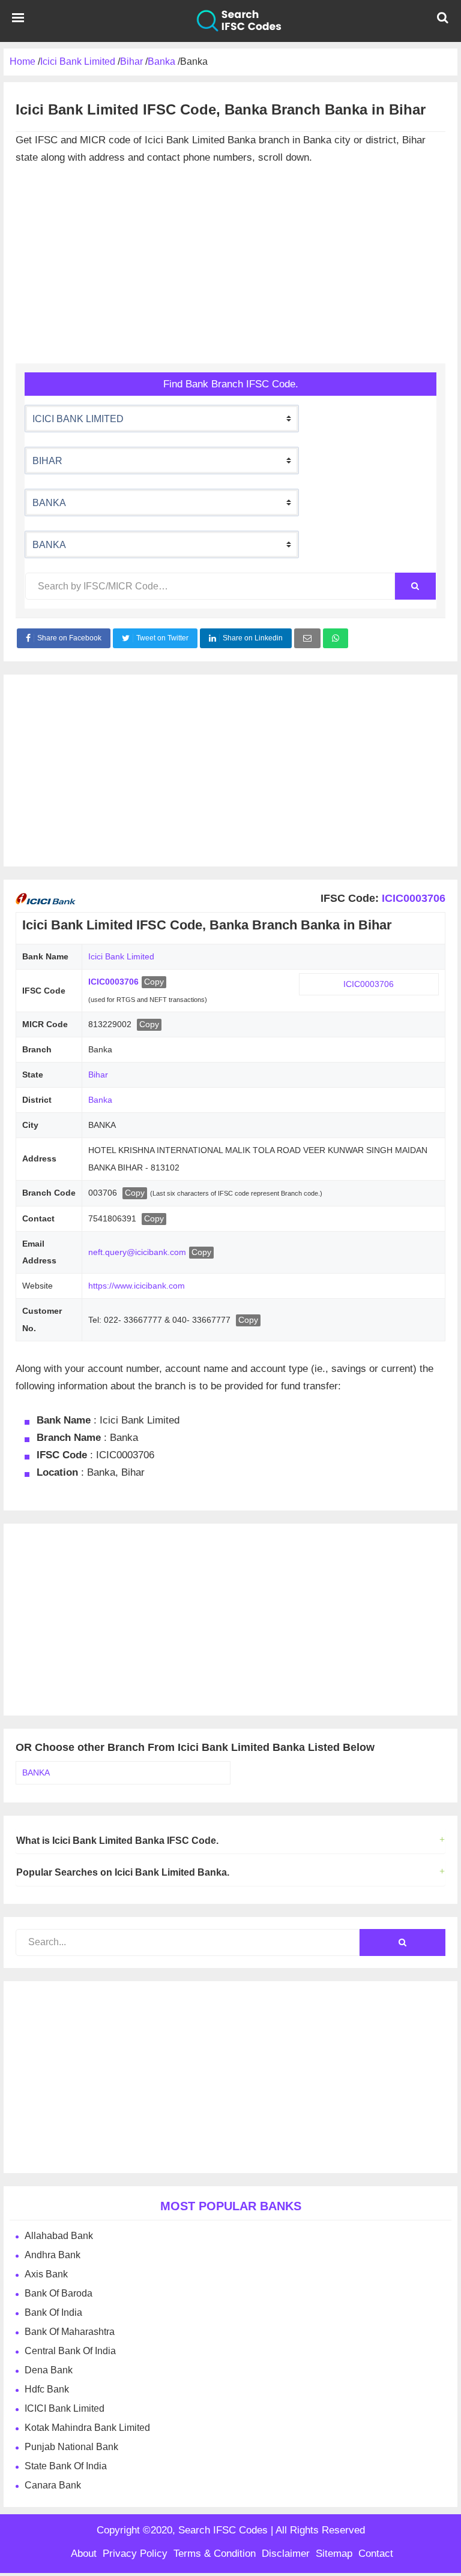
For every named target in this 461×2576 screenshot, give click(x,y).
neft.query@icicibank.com (137, 1252)
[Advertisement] (230, 267)
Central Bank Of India (70, 2351)
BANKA (36, 1772)
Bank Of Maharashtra (70, 2332)
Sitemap (334, 2554)
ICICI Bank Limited (65, 2408)
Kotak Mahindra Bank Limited (87, 2428)
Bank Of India (53, 2312)
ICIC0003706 (412, 898)
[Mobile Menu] (18, 21)
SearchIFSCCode (230, 21)
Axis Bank (46, 2274)
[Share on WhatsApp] (336, 638)
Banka (100, 1100)
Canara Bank (53, 2485)
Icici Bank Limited (121, 956)
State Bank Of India (66, 2466)
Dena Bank (49, 2370)
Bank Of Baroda (59, 2293)
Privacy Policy (135, 2554)
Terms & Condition (215, 2554)
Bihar (98, 1075)
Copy (154, 982)
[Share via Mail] (307, 638)
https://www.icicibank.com (137, 1286)
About (84, 2554)
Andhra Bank (53, 2255)
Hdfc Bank (47, 2389)
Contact (376, 2554)
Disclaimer (286, 2554)
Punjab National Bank (71, 2447)
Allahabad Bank (59, 2236)
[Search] (415, 586)
